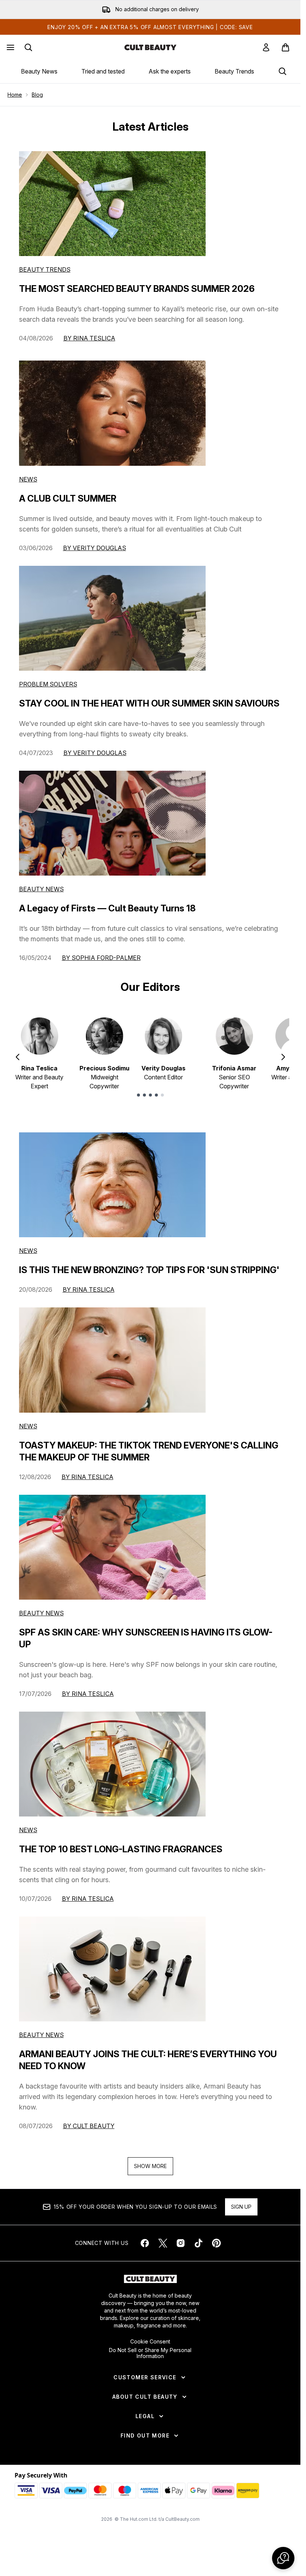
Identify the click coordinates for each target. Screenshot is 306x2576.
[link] (266, 47)
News (28, 485)
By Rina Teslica (89, 344)
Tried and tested (103, 71)
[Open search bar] (28, 47)
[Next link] (295, 74)
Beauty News (39, 71)
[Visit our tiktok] (199, 2249)
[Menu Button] (10, 47)
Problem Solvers (48, 690)
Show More (150, 2172)
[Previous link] (5, 74)
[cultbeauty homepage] (150, 47)
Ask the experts (170, 71)
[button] (283, 2558)
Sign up (241, 2213)
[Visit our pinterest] (216, 2249)
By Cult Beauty (89, 2132)
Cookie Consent (150, 2348)
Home (15, 101)
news (28, 1257)
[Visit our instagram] (181, 2249)
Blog (37, 101)
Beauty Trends (234, 71)
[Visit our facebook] (145, 2249)
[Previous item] (18, 1063)
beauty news (41, 1619)
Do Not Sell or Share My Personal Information (150, 2359)
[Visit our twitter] (163, 2249)
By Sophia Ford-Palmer (101, 964)
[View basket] (285, 47)
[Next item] (283, 1063)
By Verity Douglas (95, 554)
